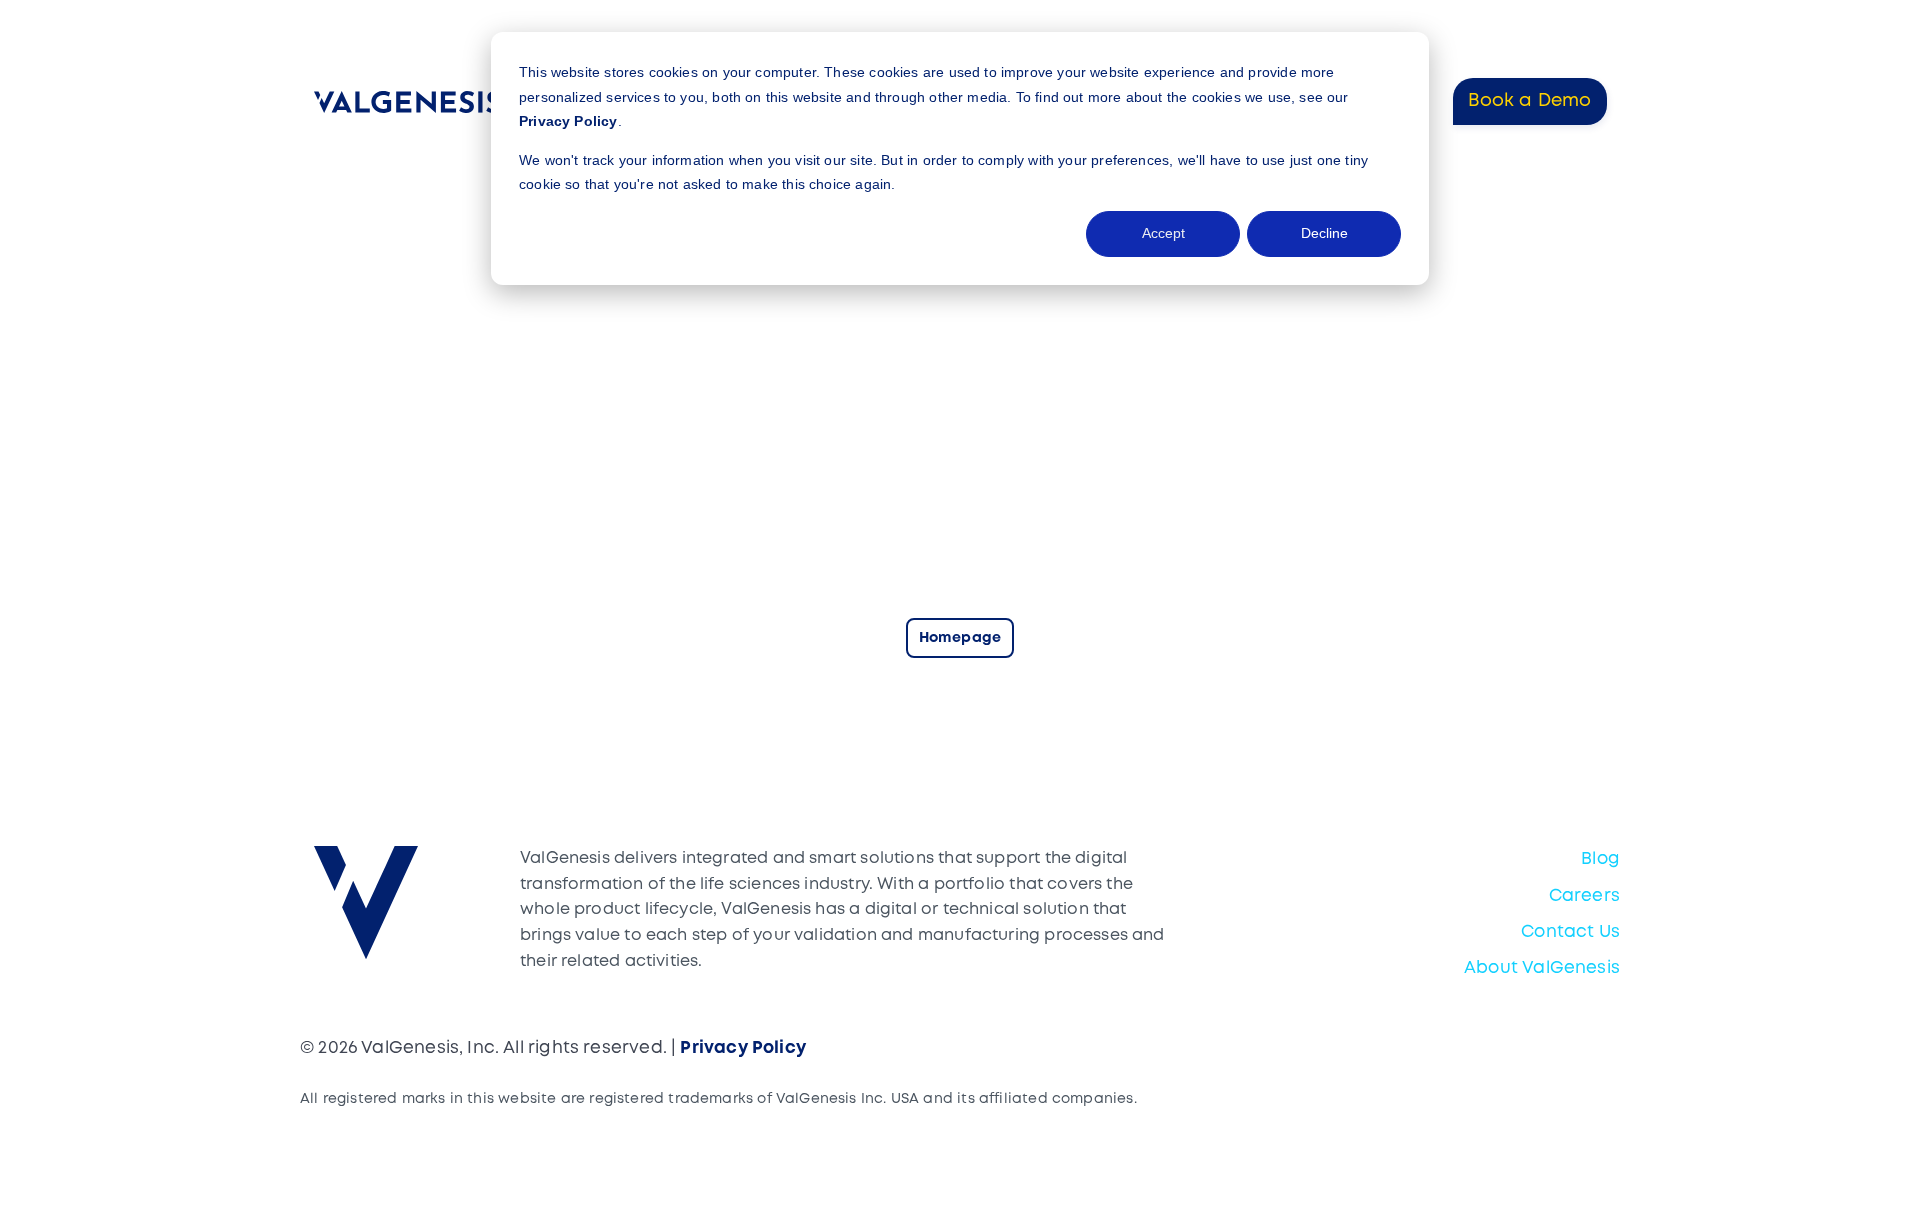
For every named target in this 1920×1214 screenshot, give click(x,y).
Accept (1163, 233)
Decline (1324, 233)
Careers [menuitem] (1584, 896)
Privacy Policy (568, 121)
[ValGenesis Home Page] (411, 102)
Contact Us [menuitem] (1570, 932)
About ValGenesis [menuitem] (1542, 968)
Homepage (960, 638)
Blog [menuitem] (1600, 859)
